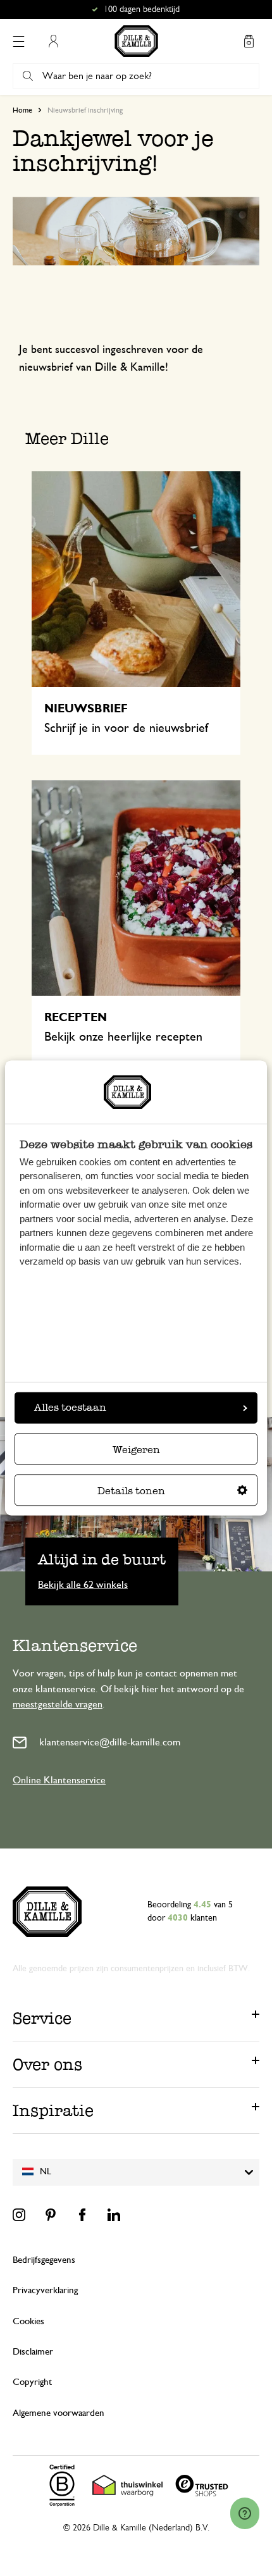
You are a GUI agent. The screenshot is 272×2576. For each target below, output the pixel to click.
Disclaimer (33, 2352)
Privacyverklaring (45, 2290)
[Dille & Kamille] (136, 41)
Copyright (32, 2382)
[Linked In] (114, 2215)
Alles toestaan (70, 1408)
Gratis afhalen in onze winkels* (142, 9)
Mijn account (53, 41)
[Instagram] (19, 2215)
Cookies (28, 2321)
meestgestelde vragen (58, 1704)
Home (22, 110)
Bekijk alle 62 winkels (83, 1584)
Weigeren (136, 1450)
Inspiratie (53, 2110)
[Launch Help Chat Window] (245, 2513)
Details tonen (131, 1491)
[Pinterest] (51, 2215)
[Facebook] (82, 2215)
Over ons (47, 2064)
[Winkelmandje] (249, 41)
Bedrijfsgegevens (44, 2260)
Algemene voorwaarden (59, 2413)
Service (42, 2018)
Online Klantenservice (59, 1780)
